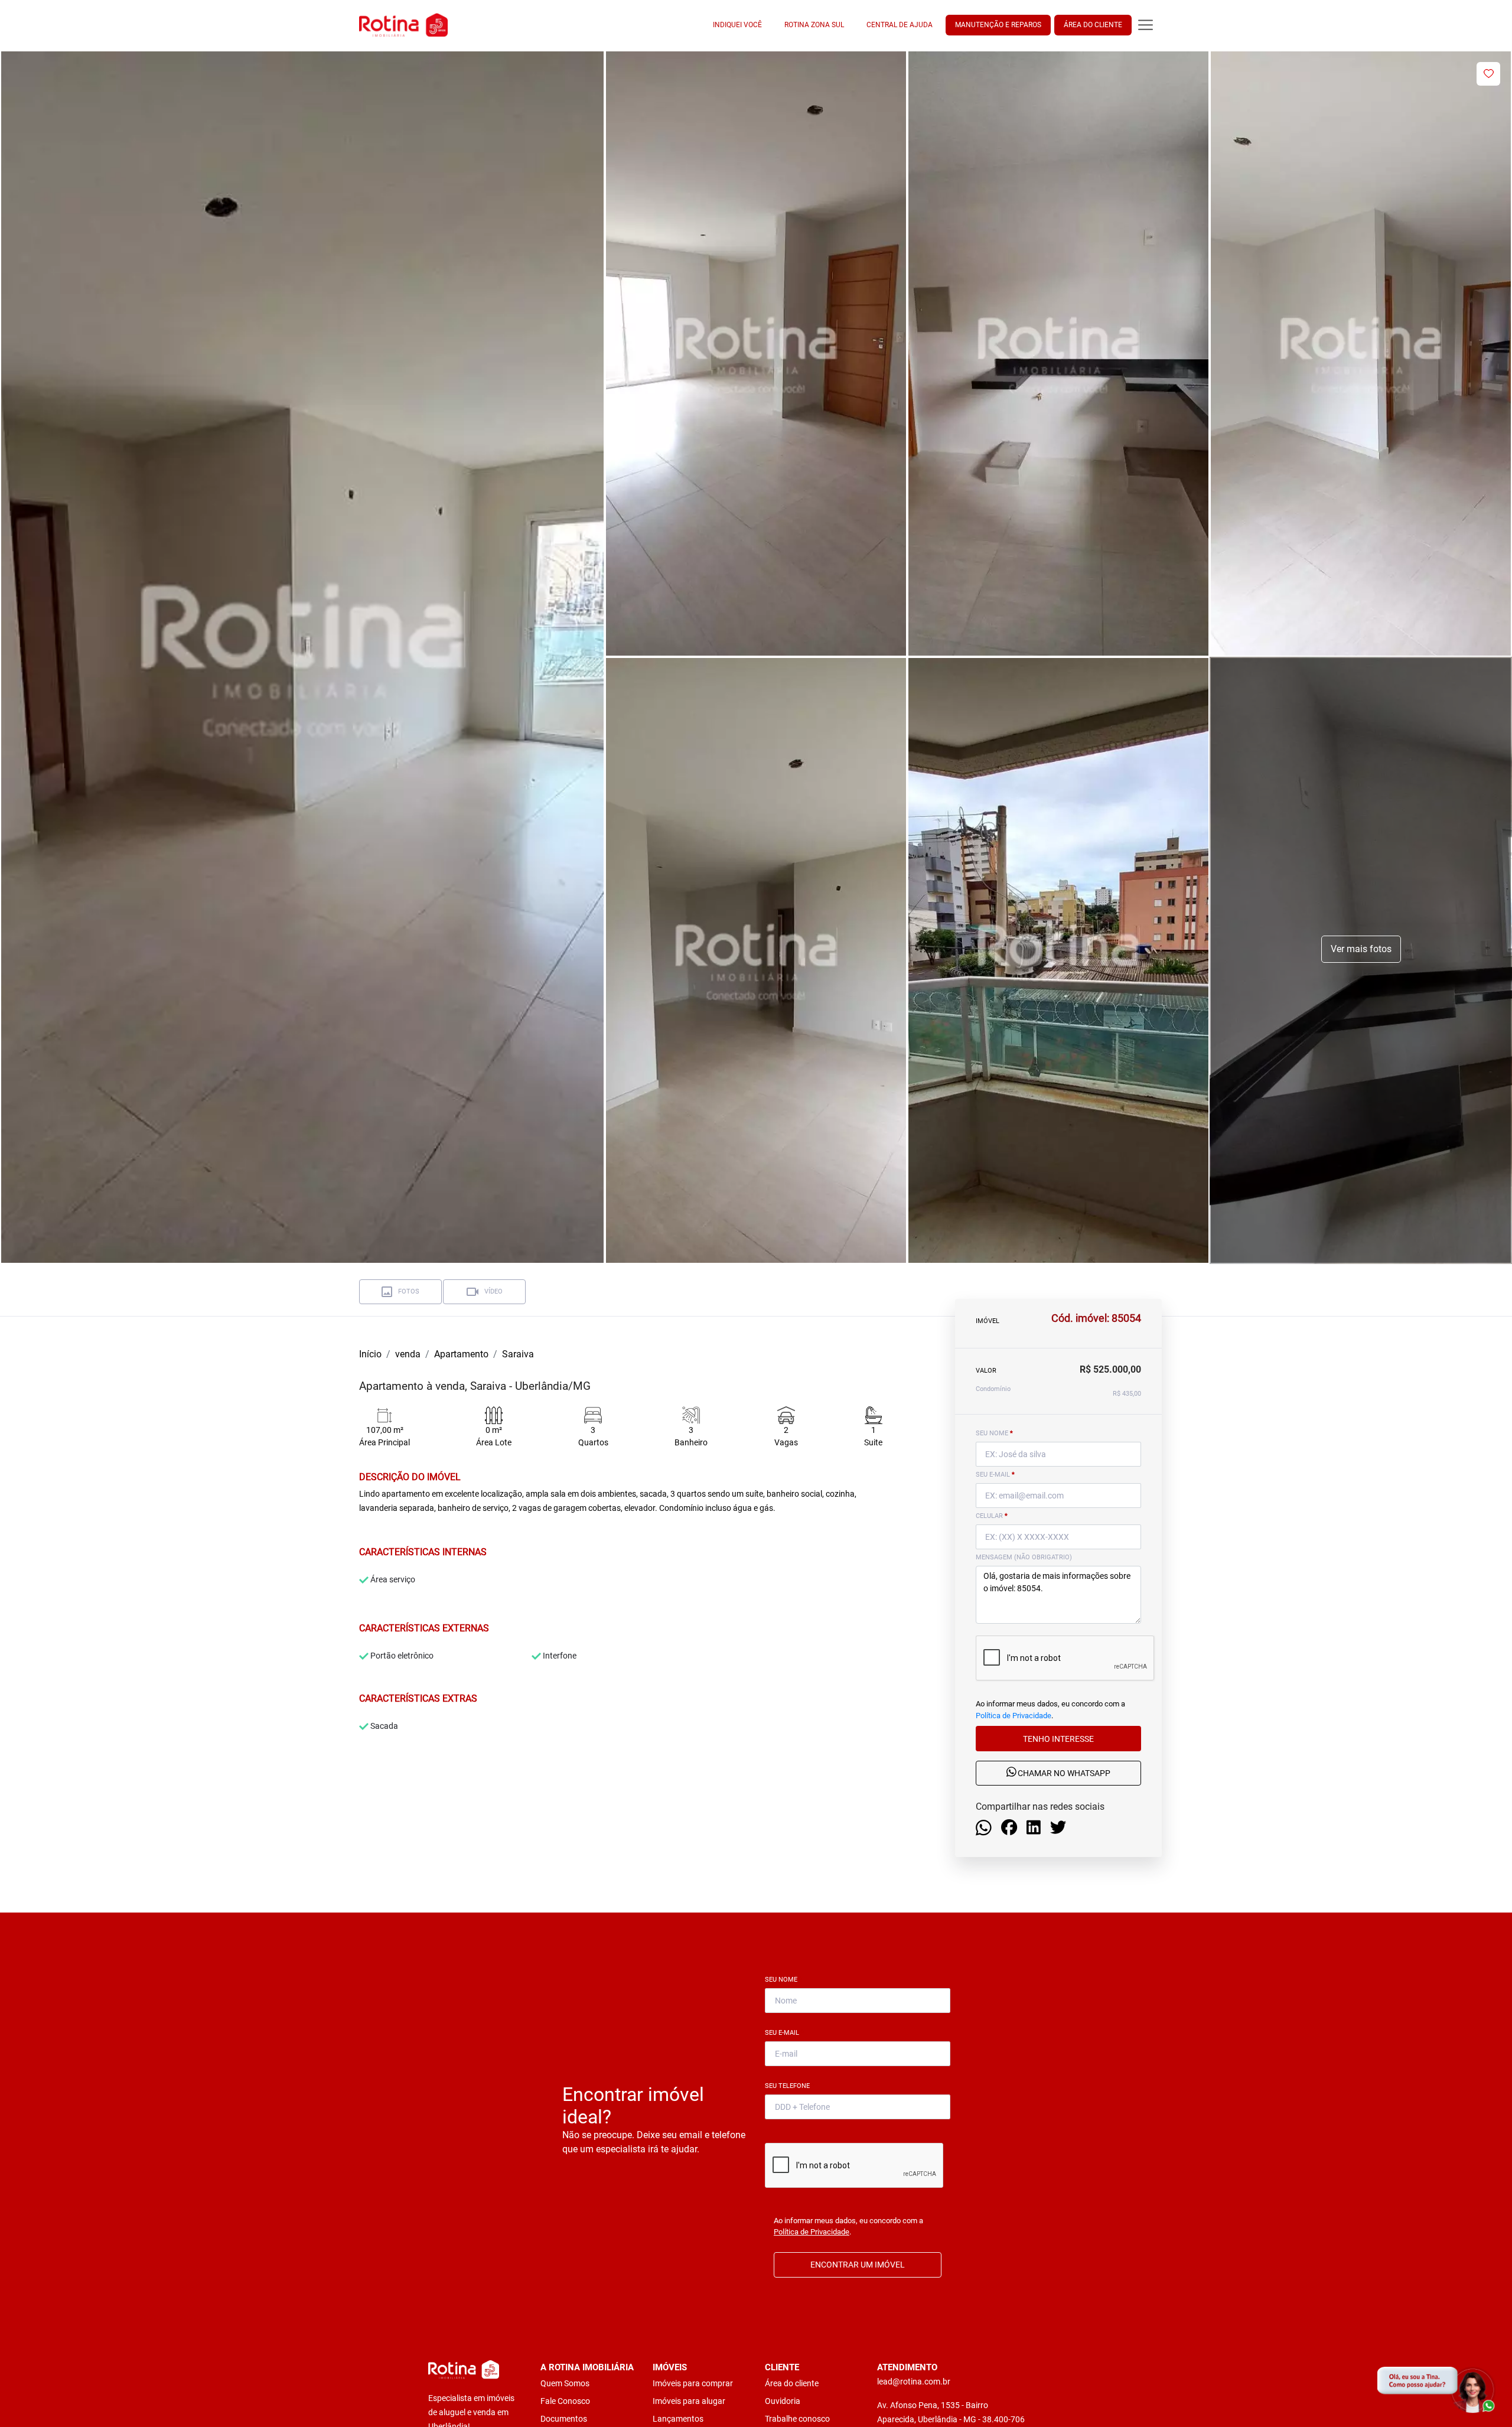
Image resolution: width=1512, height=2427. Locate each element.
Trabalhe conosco (797, 2419)
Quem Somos (565, 2383)
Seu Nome (783, 1980)
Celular (992, 1516)
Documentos (564, 2419)
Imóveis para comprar (693, 2383)
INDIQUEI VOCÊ (737, 25)
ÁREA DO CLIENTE (1093, 25)
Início (370, 1354)
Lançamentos (678, 2419)
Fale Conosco (565, 2401)
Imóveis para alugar (689, 2401)
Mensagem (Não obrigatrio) (1024, 1557)
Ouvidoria (783, 2401)
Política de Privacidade (1014, 1715)
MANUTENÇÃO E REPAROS (998, 25)
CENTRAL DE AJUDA (900, 25)
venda (408, 1354)
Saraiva (518, 1354)
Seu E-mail (784, 2033)
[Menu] (1146, 25)
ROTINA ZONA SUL (814, 25)
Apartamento (461, 1354)
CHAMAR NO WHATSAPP (1063, 1773)
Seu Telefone (790, 2086)
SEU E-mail (995, 1475)
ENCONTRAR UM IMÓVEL (858, 2265)
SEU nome (994, 1433)
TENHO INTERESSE (1058, 1738)
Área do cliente (792, 2383)
